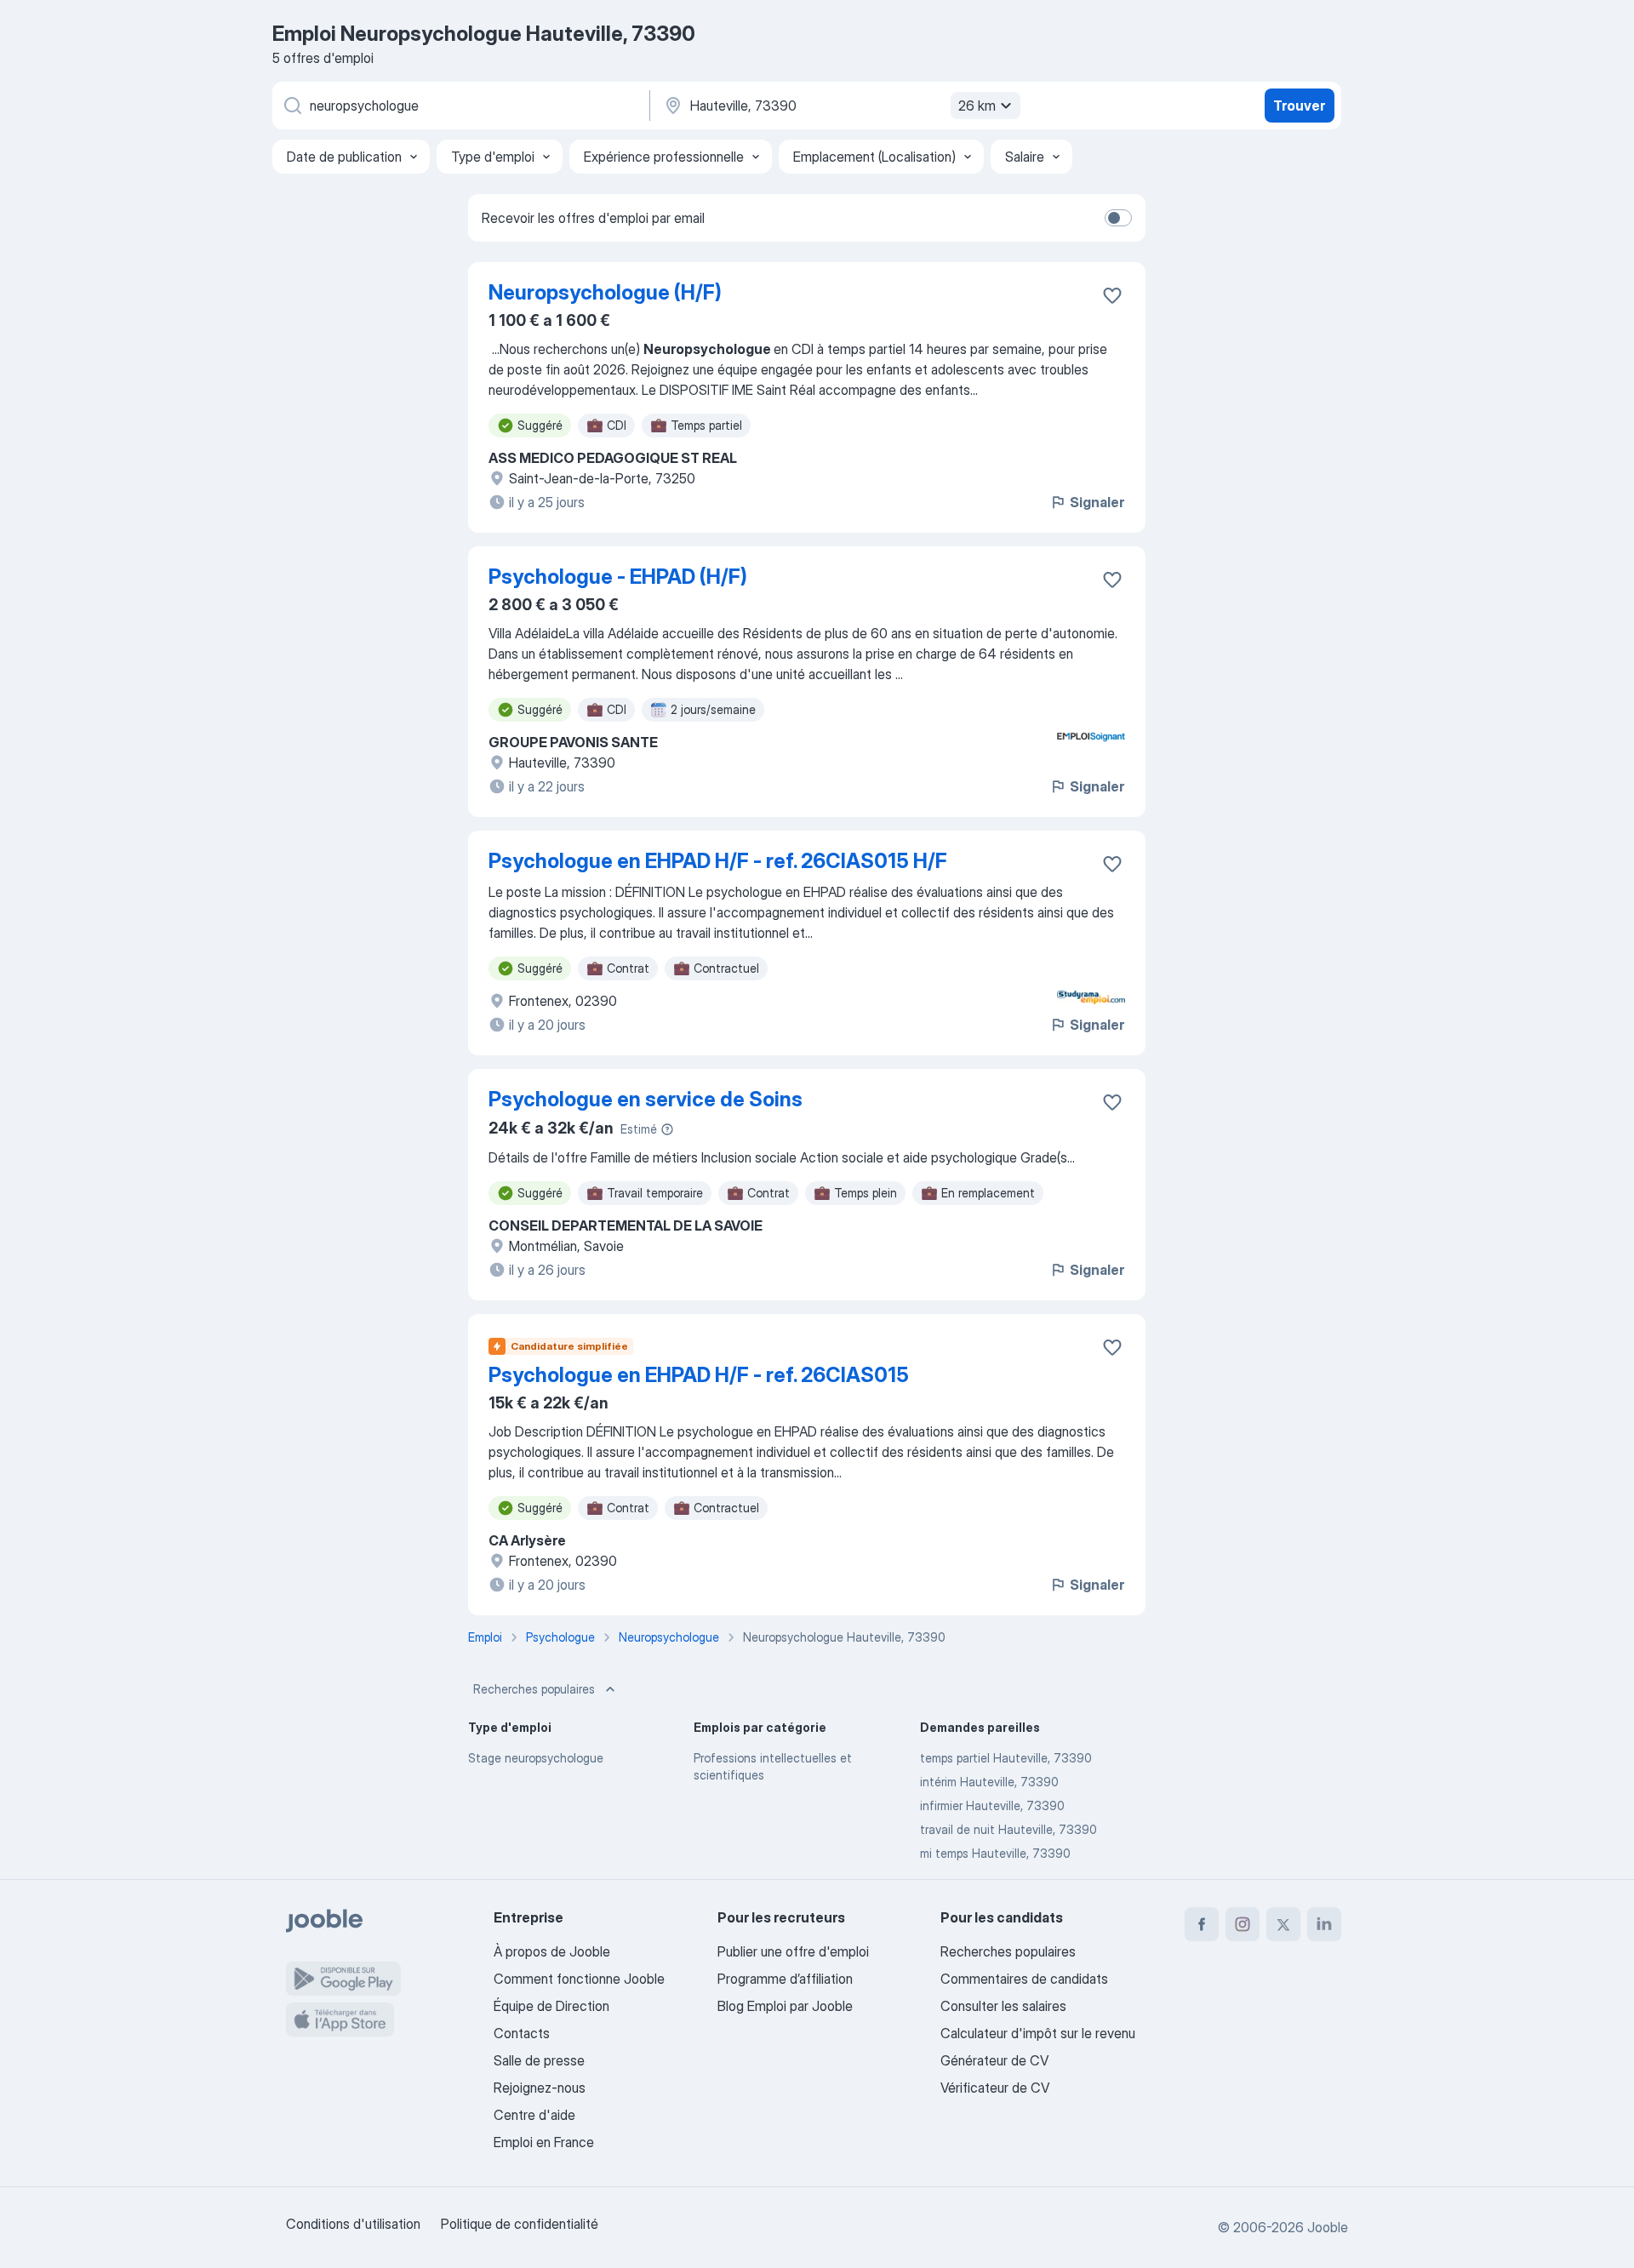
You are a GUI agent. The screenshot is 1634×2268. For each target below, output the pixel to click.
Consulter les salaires (1003, 2006)
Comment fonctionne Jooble (579, 1979)
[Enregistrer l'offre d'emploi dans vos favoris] (1112, 295)
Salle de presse (539, 2060)
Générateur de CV (994, 2060)
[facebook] (1202, 1924)
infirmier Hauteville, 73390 (992, 1805)
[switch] (1118, 218)
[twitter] (1283, 1924)
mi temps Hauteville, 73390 (995, 1853)
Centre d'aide (534, 2115)
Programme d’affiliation (785, 1979)
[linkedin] (1324, 1924)
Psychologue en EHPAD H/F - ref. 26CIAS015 (699, 1375)
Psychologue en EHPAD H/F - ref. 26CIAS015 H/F (718, 861)
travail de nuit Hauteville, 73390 (1008, 1829)
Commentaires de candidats (1024, 1979)
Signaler (1097, 502)
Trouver (1299, 106)
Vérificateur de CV (995, 2088)
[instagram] (1243, 1924)
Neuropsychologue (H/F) (605, 292)
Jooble (1328, 2227)
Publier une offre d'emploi (793, 1951)
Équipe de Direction (551, 2006)
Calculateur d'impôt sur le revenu (1038, 2033)
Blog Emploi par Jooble (785, 2006)
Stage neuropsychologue (536, 1758)
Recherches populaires (534, 1689)
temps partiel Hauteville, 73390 (1006, 1758)
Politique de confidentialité (520, 2224)
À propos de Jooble (552, 1951)
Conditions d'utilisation (353, 2224)
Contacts (522, 2033)
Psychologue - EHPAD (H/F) (618, 577)
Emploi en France (544, 2142)
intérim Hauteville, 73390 (989, 1782)
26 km (977, 106)
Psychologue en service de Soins (646, 1099)
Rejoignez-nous (540, 2088)
